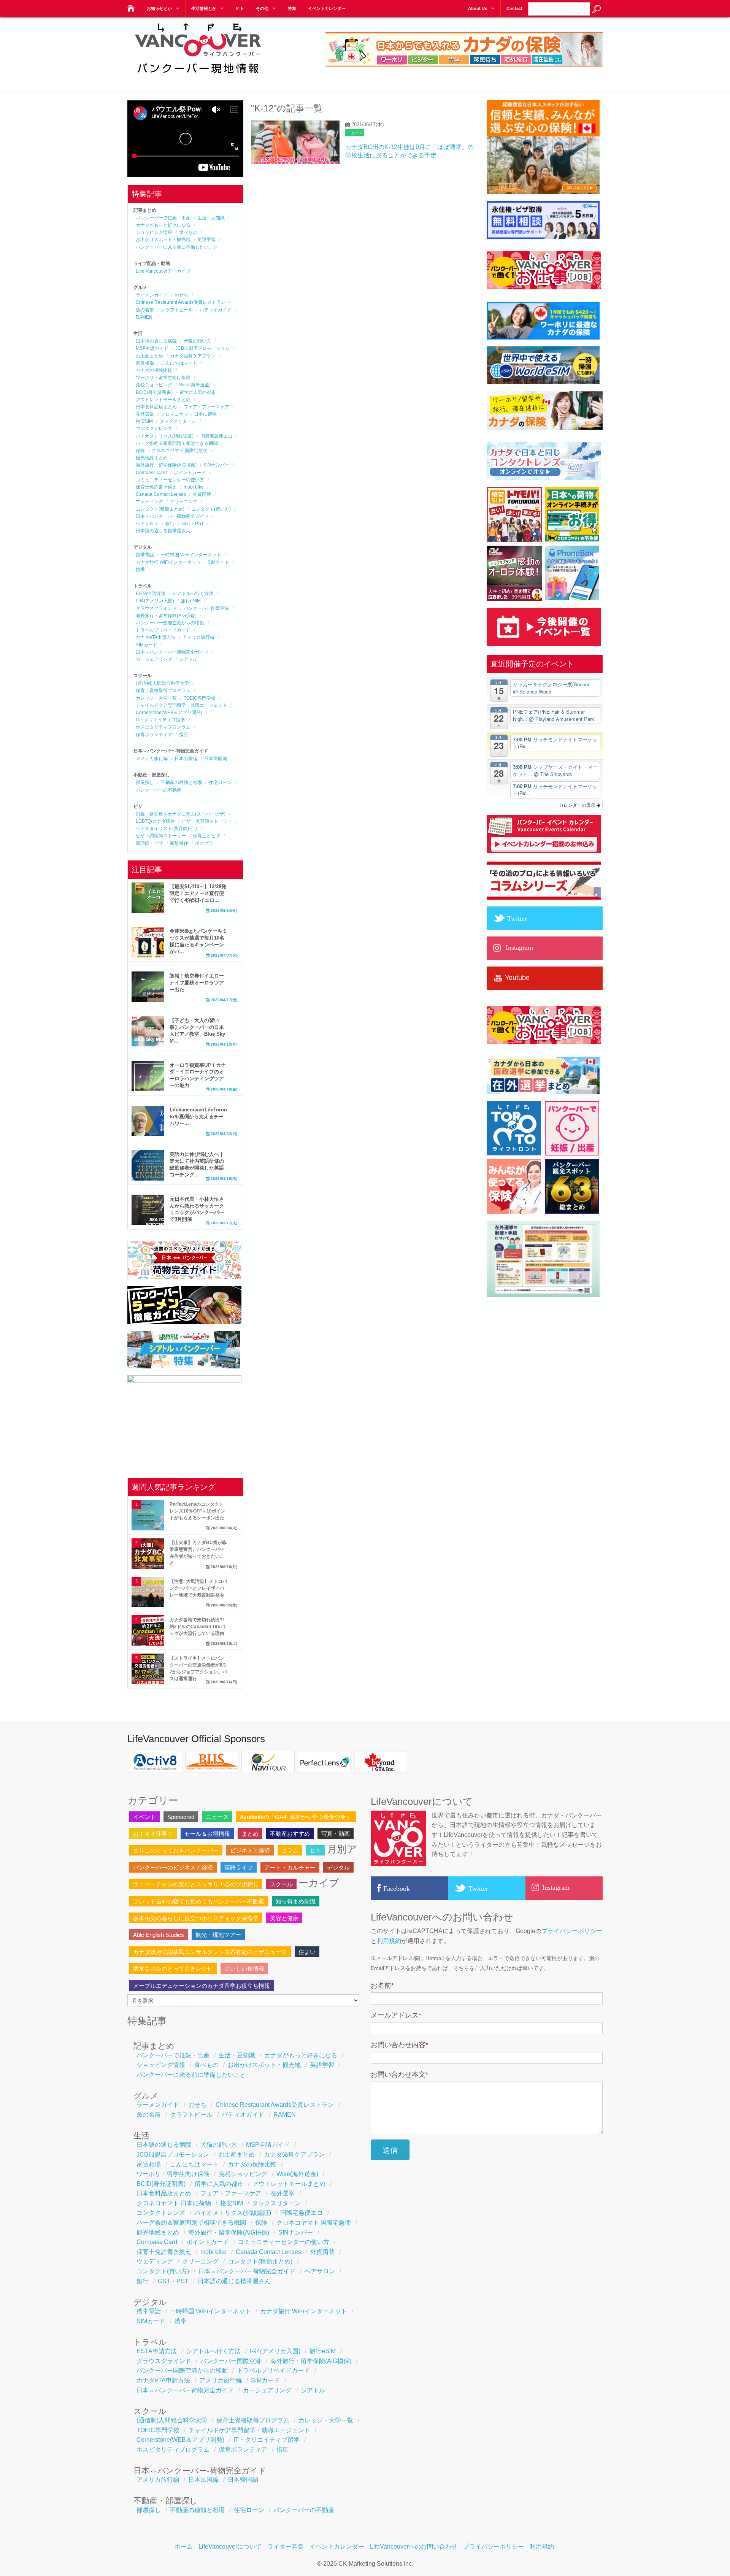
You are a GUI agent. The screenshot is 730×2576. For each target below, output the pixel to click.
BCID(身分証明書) (154, 392)
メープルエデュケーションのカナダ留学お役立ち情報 (202, 1986)
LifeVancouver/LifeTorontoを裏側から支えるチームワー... (198, 1117)
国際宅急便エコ (216, 436)
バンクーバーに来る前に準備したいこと (177, 247)
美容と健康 (284, 1918)
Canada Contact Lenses (161, 494)
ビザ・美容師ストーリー (207, 821)
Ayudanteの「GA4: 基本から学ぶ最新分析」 (296, 1817)
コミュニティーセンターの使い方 (170, 480)
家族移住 (179, 843)
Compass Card (151, 473)
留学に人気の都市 (198, 392)
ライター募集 (286, 2547)
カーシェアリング (154, 659)
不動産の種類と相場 (181, 782)
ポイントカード (190, 473)
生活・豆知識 (211, 218)
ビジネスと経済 (250, 1850)
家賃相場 (145, 363)
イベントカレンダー (327, 8)
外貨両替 (202, 494)
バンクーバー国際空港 (206, 608)
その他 (262, 8)
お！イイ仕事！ (153, 1834)
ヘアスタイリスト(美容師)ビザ (167, 829)
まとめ (250, 1834)
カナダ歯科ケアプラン (193, 356)
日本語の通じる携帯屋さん (163, 531)
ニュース (355, 133)
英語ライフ (239, 1867)
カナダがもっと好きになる (163, 225)
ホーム (184, 2547)
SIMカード (218, 562)
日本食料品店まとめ (156, 407)
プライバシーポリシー (572, 1931)
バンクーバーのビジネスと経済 (173, 1867)
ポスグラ (204, 843)
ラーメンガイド (152, 295)
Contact (514, 8)
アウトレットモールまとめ (163, 400)
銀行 (170, 524)
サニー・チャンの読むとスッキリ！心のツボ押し (196, 1884)
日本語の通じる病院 (156, 341)
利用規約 (389, 1941)
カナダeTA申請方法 (156, 637)
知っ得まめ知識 (296, 1901)
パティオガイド (216, 310)
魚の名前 (145, 310)
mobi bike (194, 487)
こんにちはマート (179, 363)
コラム (290, 1850)
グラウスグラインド (156, 608)
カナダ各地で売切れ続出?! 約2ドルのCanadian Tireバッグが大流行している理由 (197, 1627)
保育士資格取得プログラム (163, 690)
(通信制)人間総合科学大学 (162, 683)
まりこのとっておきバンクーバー (176, 1850)
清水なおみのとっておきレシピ (173, 1969)
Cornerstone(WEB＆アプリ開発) (169, 713)
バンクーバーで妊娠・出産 (163, 218)
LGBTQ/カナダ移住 (155, 821)
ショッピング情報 (154, 232)
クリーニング (184, 502)
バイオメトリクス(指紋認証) (165, 436)
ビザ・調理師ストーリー (161, 836)
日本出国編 (186, 759)
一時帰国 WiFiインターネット (191, 555)
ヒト (240, 8)
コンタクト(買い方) (211, 509)
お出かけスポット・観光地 (163, 240)
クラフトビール (177, 310)
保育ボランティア (154, 735)
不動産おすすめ (290, 1834)
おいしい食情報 (244, 1969)
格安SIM (144, 421)
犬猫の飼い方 (197, 341)
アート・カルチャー (290, 1867)
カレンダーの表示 (578, 805)
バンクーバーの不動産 (159, 790)
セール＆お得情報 (207, 1834)
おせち (181, 295)
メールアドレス (396, 2015)
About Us (478, 8)
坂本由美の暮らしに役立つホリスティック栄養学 (196, 1918)
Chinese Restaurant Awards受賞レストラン (181, 302)
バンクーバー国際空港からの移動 (170, 623)
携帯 (140, 570)
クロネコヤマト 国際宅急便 (180, 451)
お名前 (382, 1986)
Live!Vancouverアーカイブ (163, 271)
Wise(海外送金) (195, 385)
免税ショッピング (154, 385)
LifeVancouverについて (230, 2547)
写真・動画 (336, 1834)
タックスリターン (178, 421)
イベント (144, 1817)
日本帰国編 (216, 759)
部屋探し (145, 782)
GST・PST (193, 524)
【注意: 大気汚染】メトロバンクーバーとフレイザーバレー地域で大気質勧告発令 (198, 1588)
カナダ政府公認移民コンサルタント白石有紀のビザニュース (210, 1952)
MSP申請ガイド (152, 348)
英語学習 (206, 240)
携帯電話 (145, 555)
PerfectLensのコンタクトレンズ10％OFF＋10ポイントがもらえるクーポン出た (198, 1511)
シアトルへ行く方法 (193, 594)
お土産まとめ (149, 356)
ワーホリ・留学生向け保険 (163, 378)
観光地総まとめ (152, 458)
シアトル (188, 659)
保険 (140, 451)
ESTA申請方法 (151, 594)
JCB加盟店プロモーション (202, 348)
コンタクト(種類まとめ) (160, 509)
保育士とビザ (206, 836)
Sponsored (181, 1817)
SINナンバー (216, 465)
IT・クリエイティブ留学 (160, 720)
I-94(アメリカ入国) (155, 601)
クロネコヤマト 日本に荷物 (189, 414)
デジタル (338, 1867)
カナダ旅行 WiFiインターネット (168, 562)
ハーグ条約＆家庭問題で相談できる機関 (177, 443)
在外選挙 (145, 414)
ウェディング (149, 502)
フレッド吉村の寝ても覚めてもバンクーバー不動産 (199, 1901)
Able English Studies (159, 1935)
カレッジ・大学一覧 (156, 698)
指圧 (184, 735)
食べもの (188, 232)
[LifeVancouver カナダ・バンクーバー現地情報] (130, 6)
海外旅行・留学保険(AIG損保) (166, 465)
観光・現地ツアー (218, 1935)
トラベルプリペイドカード (163, 630)
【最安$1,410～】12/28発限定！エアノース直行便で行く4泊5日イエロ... (198, 893)
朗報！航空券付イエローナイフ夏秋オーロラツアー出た (197, 983)
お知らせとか (159, 8)
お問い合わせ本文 (399, 2074)
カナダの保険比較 (154, 370)
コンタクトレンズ (154, 429)
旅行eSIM (191, 601)
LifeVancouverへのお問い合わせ (414, 2547)
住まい (307, 1952)
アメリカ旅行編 (198, 637)
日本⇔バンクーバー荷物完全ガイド (172, 516)
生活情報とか (204, 8)
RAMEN (144, 317)
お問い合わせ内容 (399, 2045)
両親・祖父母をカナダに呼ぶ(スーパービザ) (181, 814)
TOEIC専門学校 (200, 698)
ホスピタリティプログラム (163, 727)
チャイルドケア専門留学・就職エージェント (181, 705)
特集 (292, 8)
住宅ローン (220, 782)
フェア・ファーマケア (206, 407)
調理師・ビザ (149, 843)
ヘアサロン (147, 524)
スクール (281, 1884)
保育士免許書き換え (156, 487)
